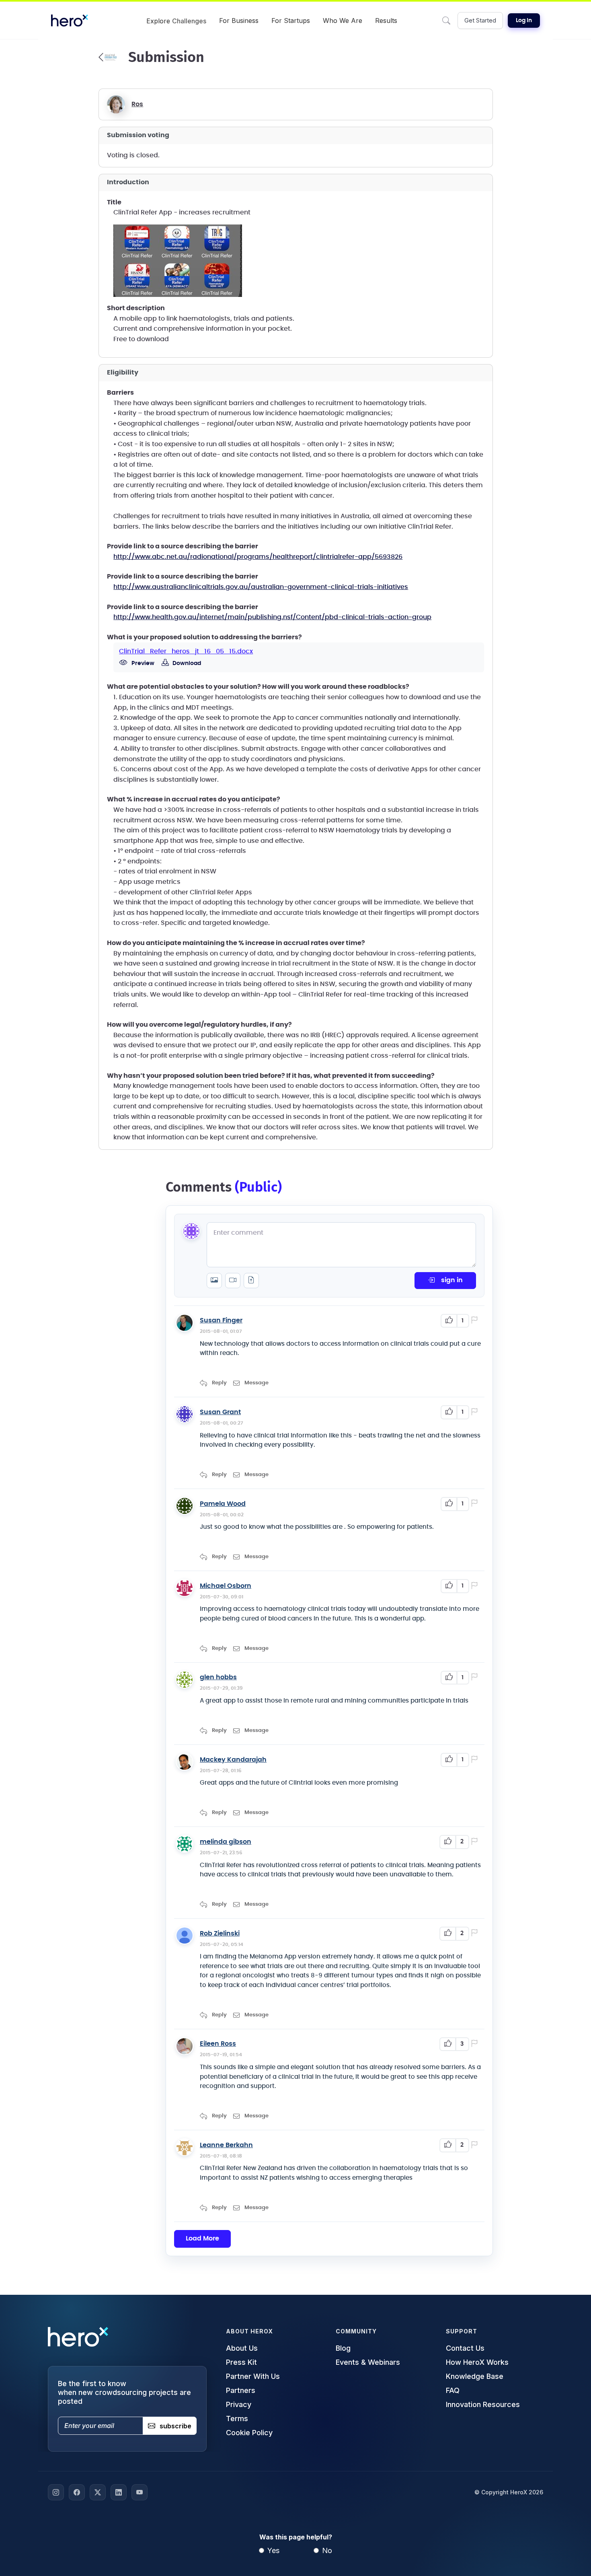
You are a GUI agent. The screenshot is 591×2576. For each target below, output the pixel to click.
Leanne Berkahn (226, 2145)
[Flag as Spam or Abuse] (476, 1321)
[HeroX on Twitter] (98, 2492)
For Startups (291, 21)
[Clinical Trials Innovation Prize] (108, 57)
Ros (137, 104)
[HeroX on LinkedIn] (119, 2492)
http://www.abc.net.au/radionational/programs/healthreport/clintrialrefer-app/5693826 (258, 557)
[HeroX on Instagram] (56, 2492)
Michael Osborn (226, 1586)
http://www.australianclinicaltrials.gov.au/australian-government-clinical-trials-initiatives (261, 587)
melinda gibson (226, 1842)
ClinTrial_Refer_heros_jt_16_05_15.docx (186, 651)
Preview (142, 663)
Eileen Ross (218, 2044)
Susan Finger (221, 1320)
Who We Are (343, 21)
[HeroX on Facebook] (77, 2492)
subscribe (175, 2426)
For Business (239, 21)
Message (257, 1383)
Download (186, 663)
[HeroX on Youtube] (140, 2492)
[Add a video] (233, 1281)
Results (386, 21)
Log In (524, 21)
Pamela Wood (223, 1504)
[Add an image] (214, 1281)
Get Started (480, 20)
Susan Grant (220, 1412)
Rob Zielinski (220, 1934)
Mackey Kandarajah (233, 1760)
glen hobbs (218, 1677)
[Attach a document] (251, 1281)
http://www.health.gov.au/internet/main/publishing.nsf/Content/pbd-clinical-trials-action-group (272, 617)
